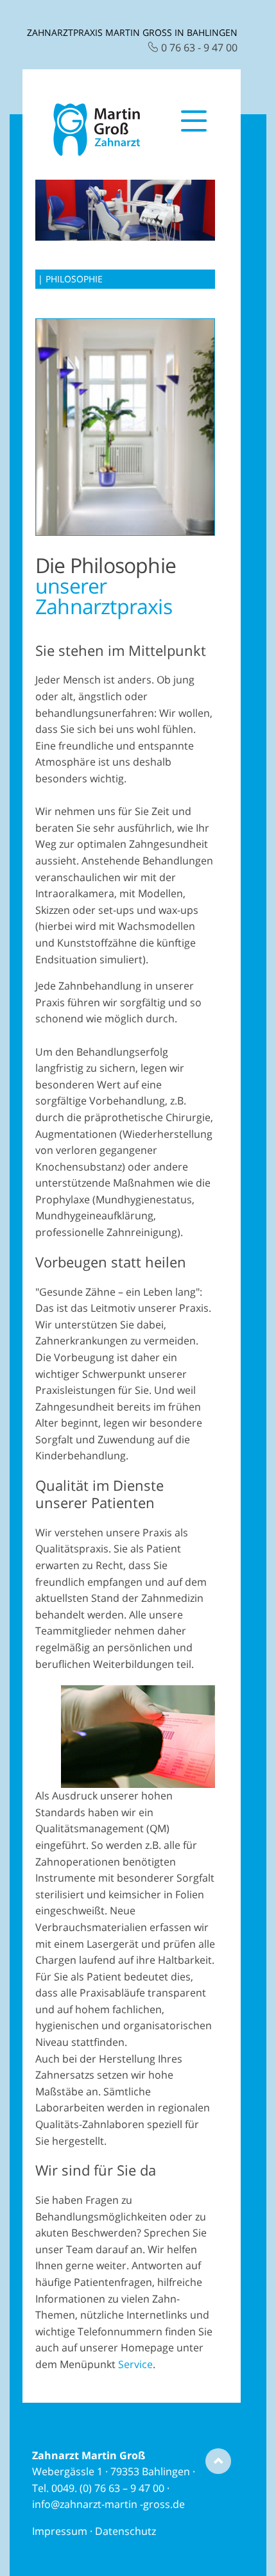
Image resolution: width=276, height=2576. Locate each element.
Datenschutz (125, 2531)
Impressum (60, 2531)
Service (135, 2364)
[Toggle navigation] (194, 130)
